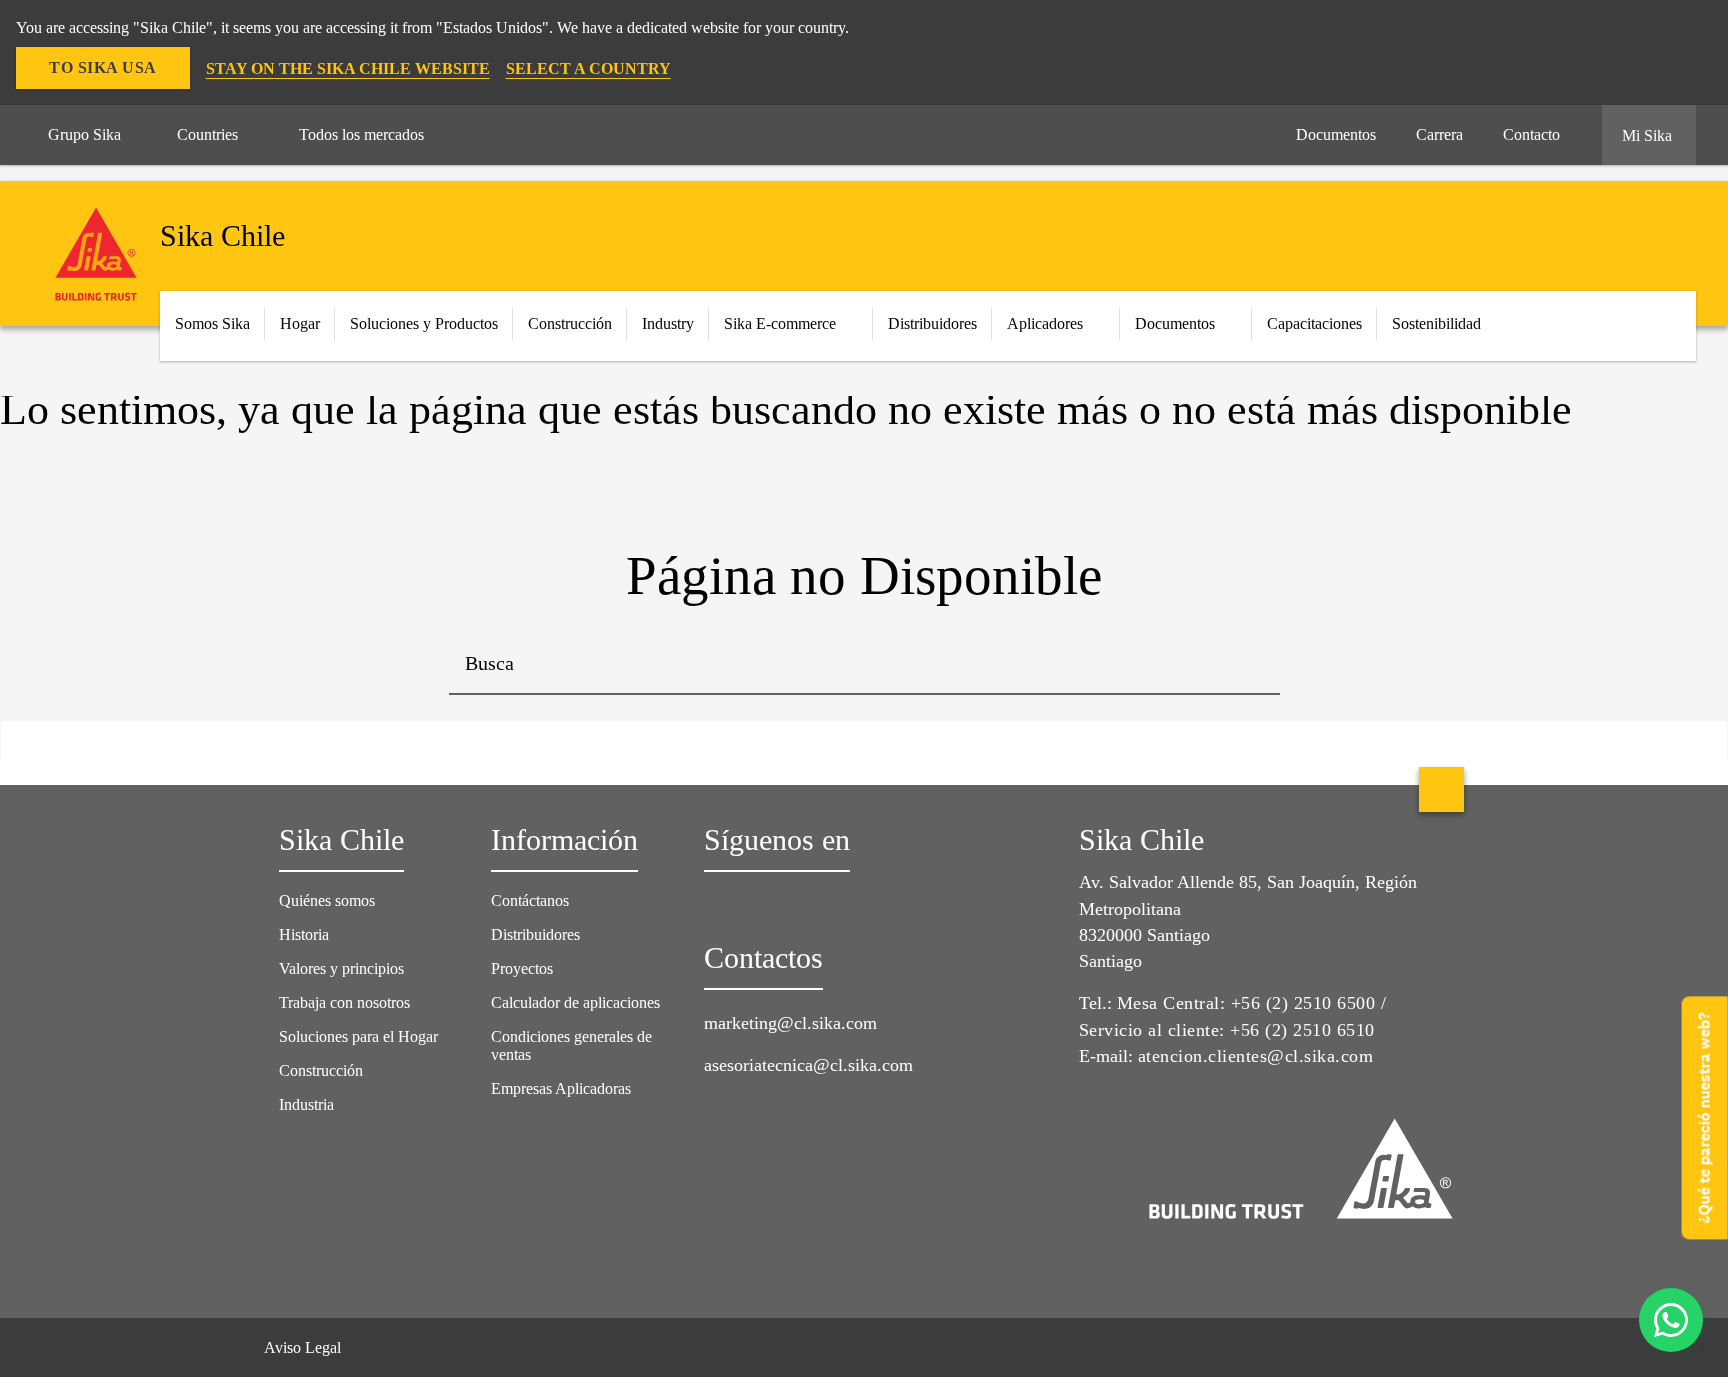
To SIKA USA (103, 67)
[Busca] (1250, 665)
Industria (306, 1104)
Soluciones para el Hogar (358, 1036)
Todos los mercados (361, 134)
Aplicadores (1045, 323)
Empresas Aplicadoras (561, 1088)
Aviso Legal (302, 1347)
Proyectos (522, 968)
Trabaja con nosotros (344, 1002)
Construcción (321, 1070)
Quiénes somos (327, 900)
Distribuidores (932, 323)
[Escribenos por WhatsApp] (1671, 1320)
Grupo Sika (84, 134)
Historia (304, 934)
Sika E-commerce (780, 323)
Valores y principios (341, 968)
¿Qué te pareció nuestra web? (1704, 1117)
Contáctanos (530, 900)
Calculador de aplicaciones (575, 1002)
